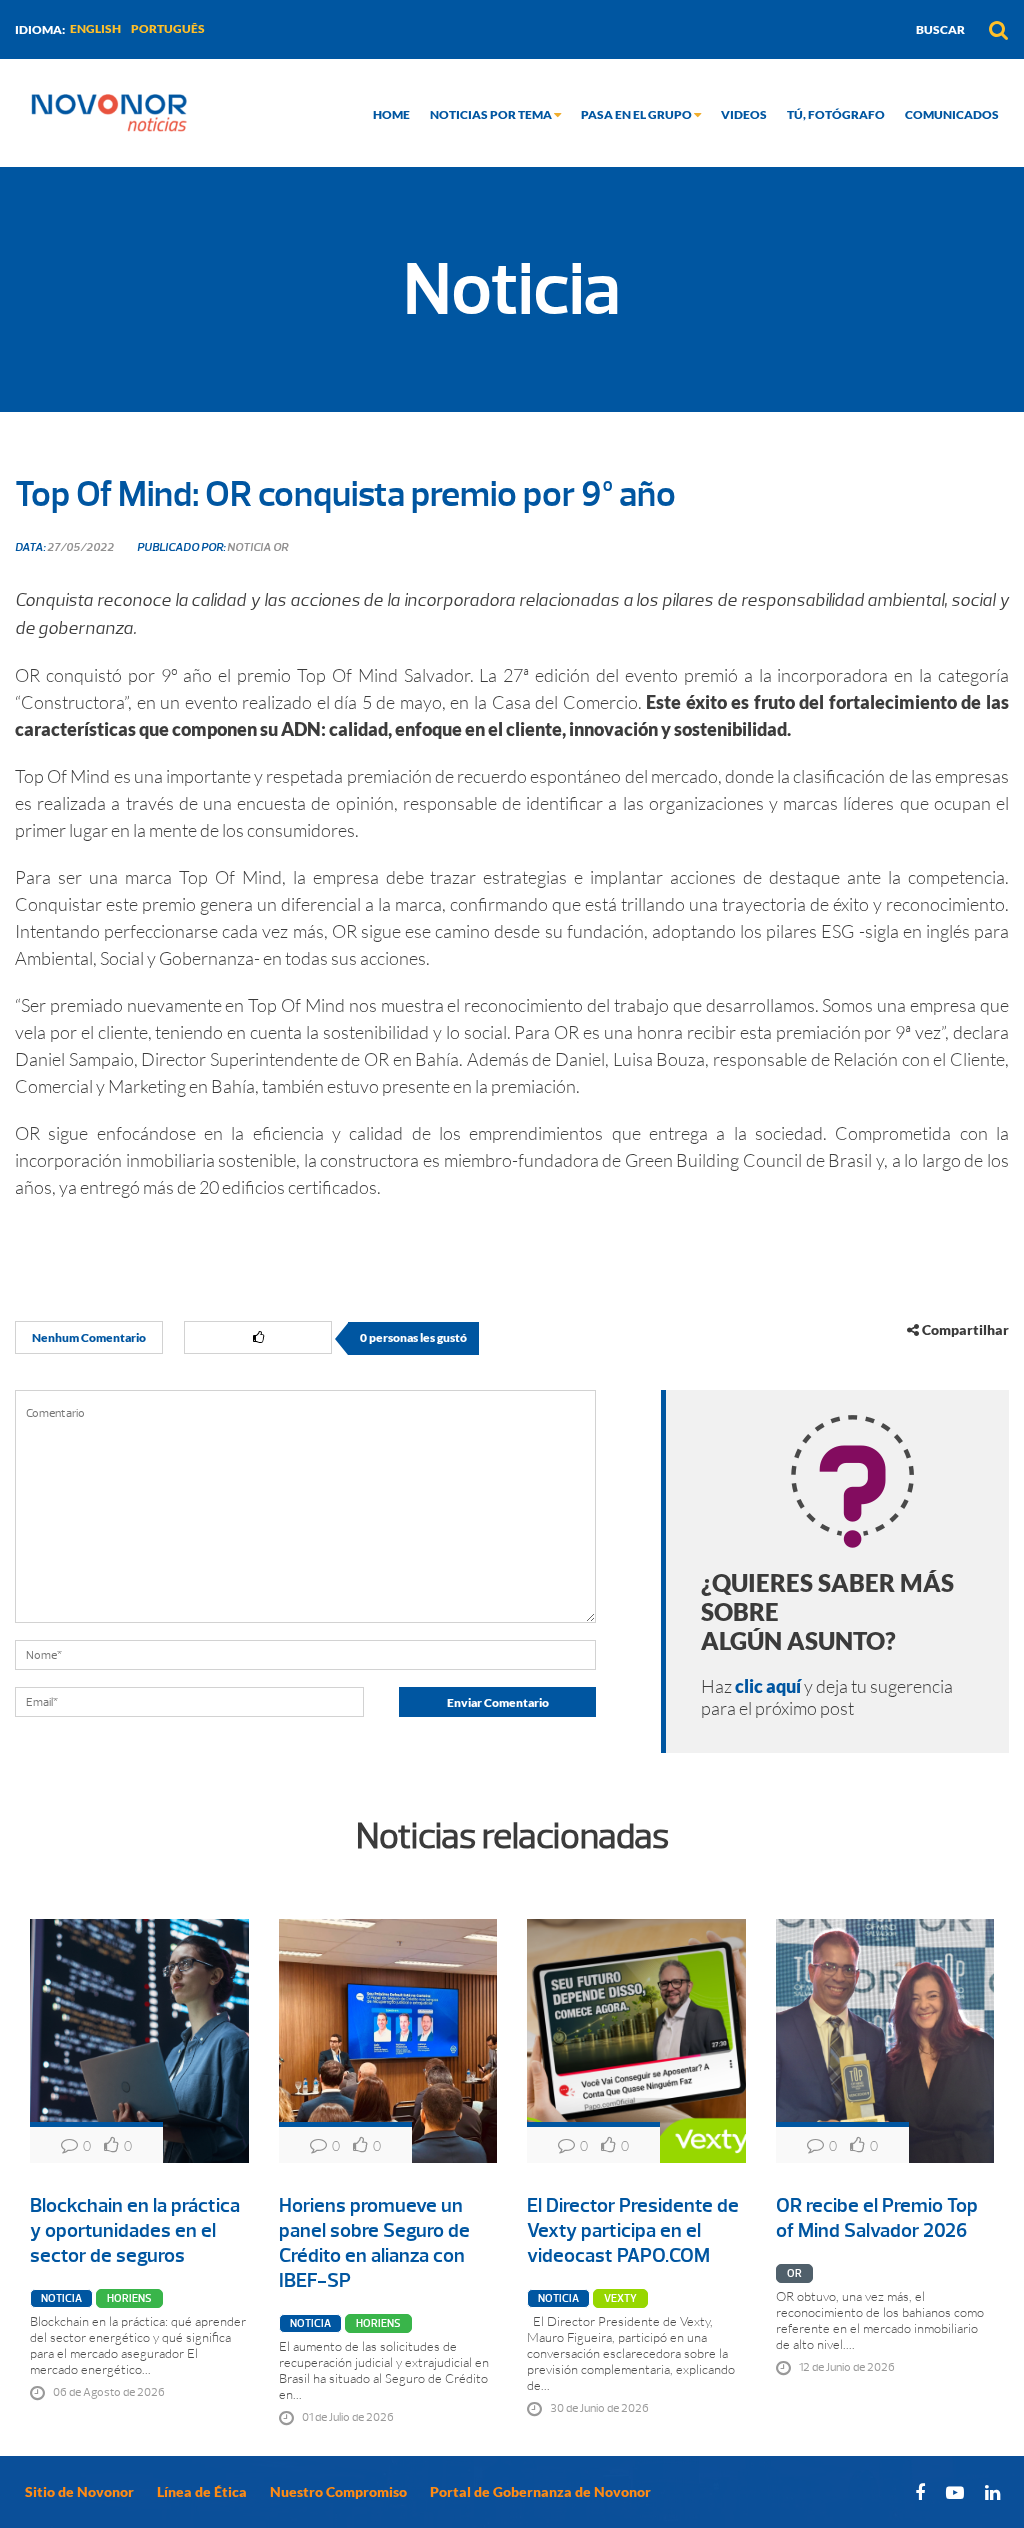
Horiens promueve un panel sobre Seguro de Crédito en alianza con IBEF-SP (374, 2243)
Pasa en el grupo (637, 114)
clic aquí (768, 1686)
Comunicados (952, 114)
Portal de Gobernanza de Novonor (540, 2491)
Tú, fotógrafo (836, 114)
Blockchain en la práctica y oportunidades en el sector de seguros (135, 2230)
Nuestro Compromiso (338, 2491)
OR (794, 2273)
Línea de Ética (202, 2491)
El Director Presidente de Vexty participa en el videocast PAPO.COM (633, 2230)
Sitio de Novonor (79, 2491)
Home (391, 114)
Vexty (620, 2298)
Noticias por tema (492, 114)
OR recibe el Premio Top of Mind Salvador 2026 (877, 2218)
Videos (744, 114)
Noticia (61, 2298)
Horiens (129, 2298)
